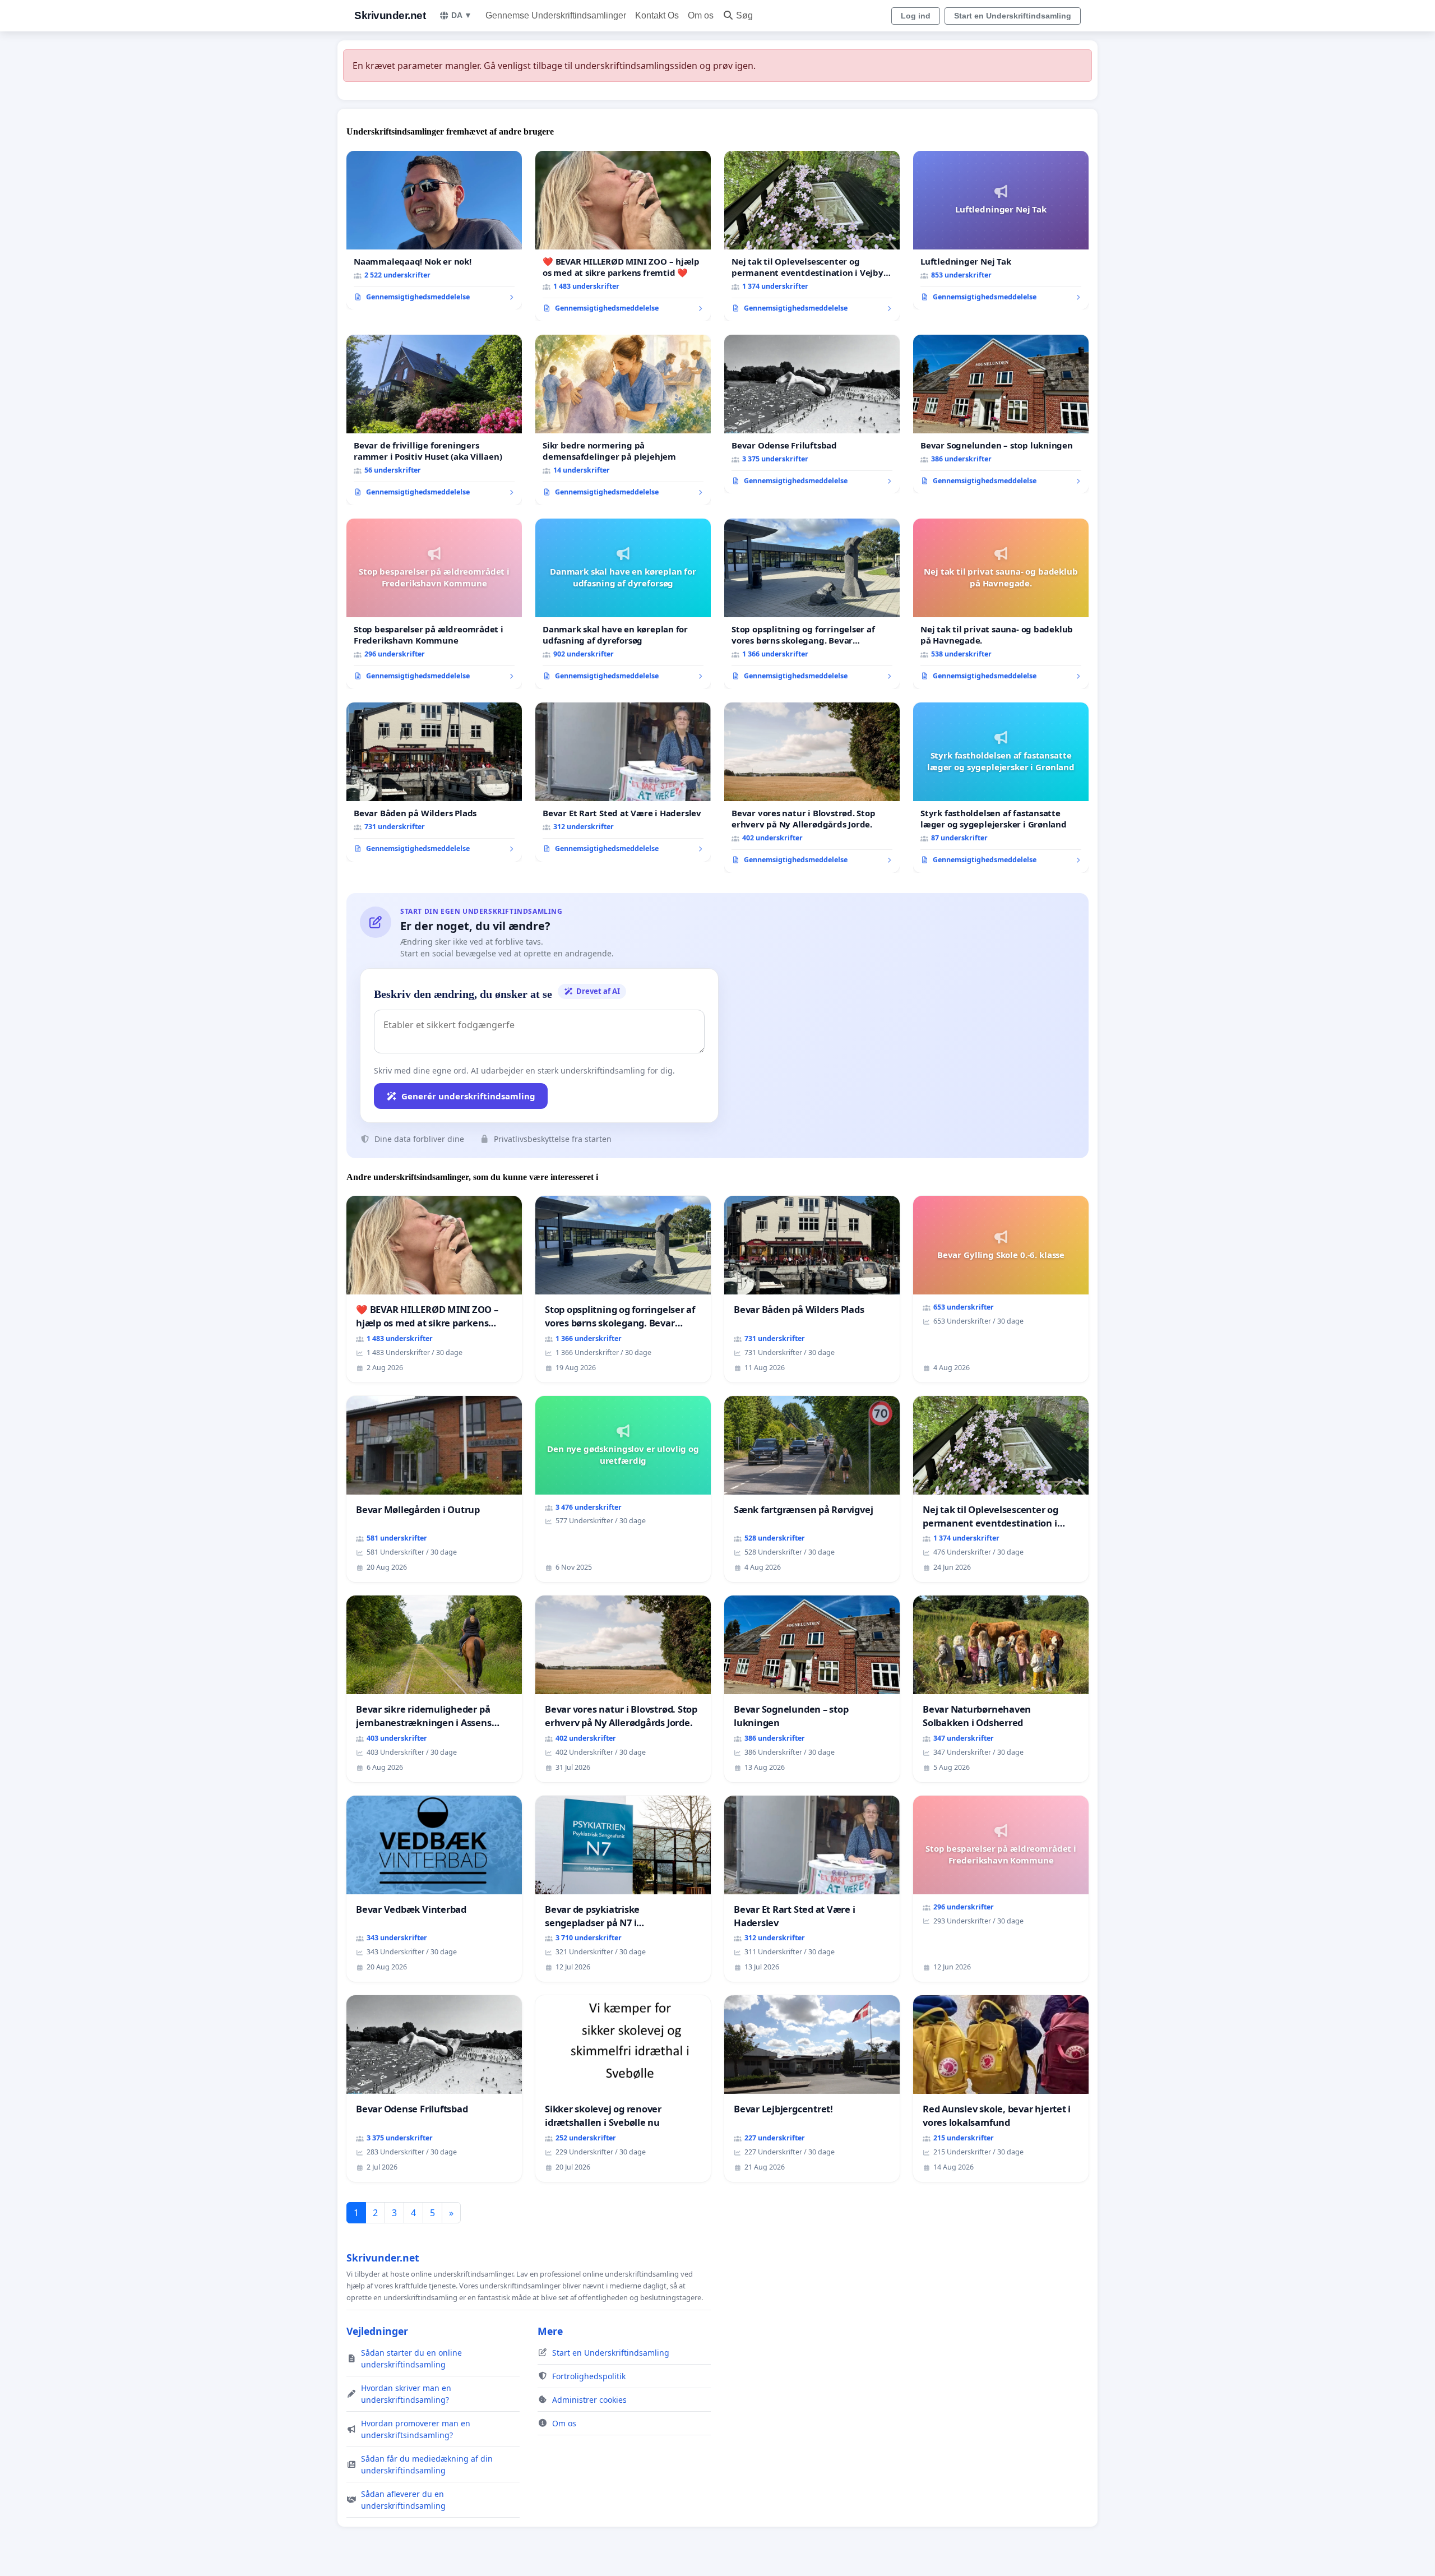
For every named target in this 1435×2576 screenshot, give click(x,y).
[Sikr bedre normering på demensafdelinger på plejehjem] (623, 420)
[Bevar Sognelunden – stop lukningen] (1001, 414)
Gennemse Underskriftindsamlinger (556, 15)
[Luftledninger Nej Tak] (1001, 230)
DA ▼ (462, 15)
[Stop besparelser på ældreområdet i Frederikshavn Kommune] (434, 604)
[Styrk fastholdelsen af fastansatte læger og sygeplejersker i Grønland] (1001, 788)
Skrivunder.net (390, 15)
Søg (744, 15)
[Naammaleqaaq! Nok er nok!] (434, 230)
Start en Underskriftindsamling (1013, 16)
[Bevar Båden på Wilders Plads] (434, 782)
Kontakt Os (657, 15)
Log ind (916, 16)
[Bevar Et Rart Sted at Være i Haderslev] (623, 782)
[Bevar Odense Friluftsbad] (812, 414)
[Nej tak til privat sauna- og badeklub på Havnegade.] (1001, 604)
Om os (701, 15)
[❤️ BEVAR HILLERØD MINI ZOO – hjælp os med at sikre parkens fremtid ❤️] (623, 236)
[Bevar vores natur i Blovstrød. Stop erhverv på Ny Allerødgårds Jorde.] (812, 788)
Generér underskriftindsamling (468, 1096)
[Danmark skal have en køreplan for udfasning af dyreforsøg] (623, 604)
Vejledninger (377, 2331)
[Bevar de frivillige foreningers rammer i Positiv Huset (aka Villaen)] (434, 420)
